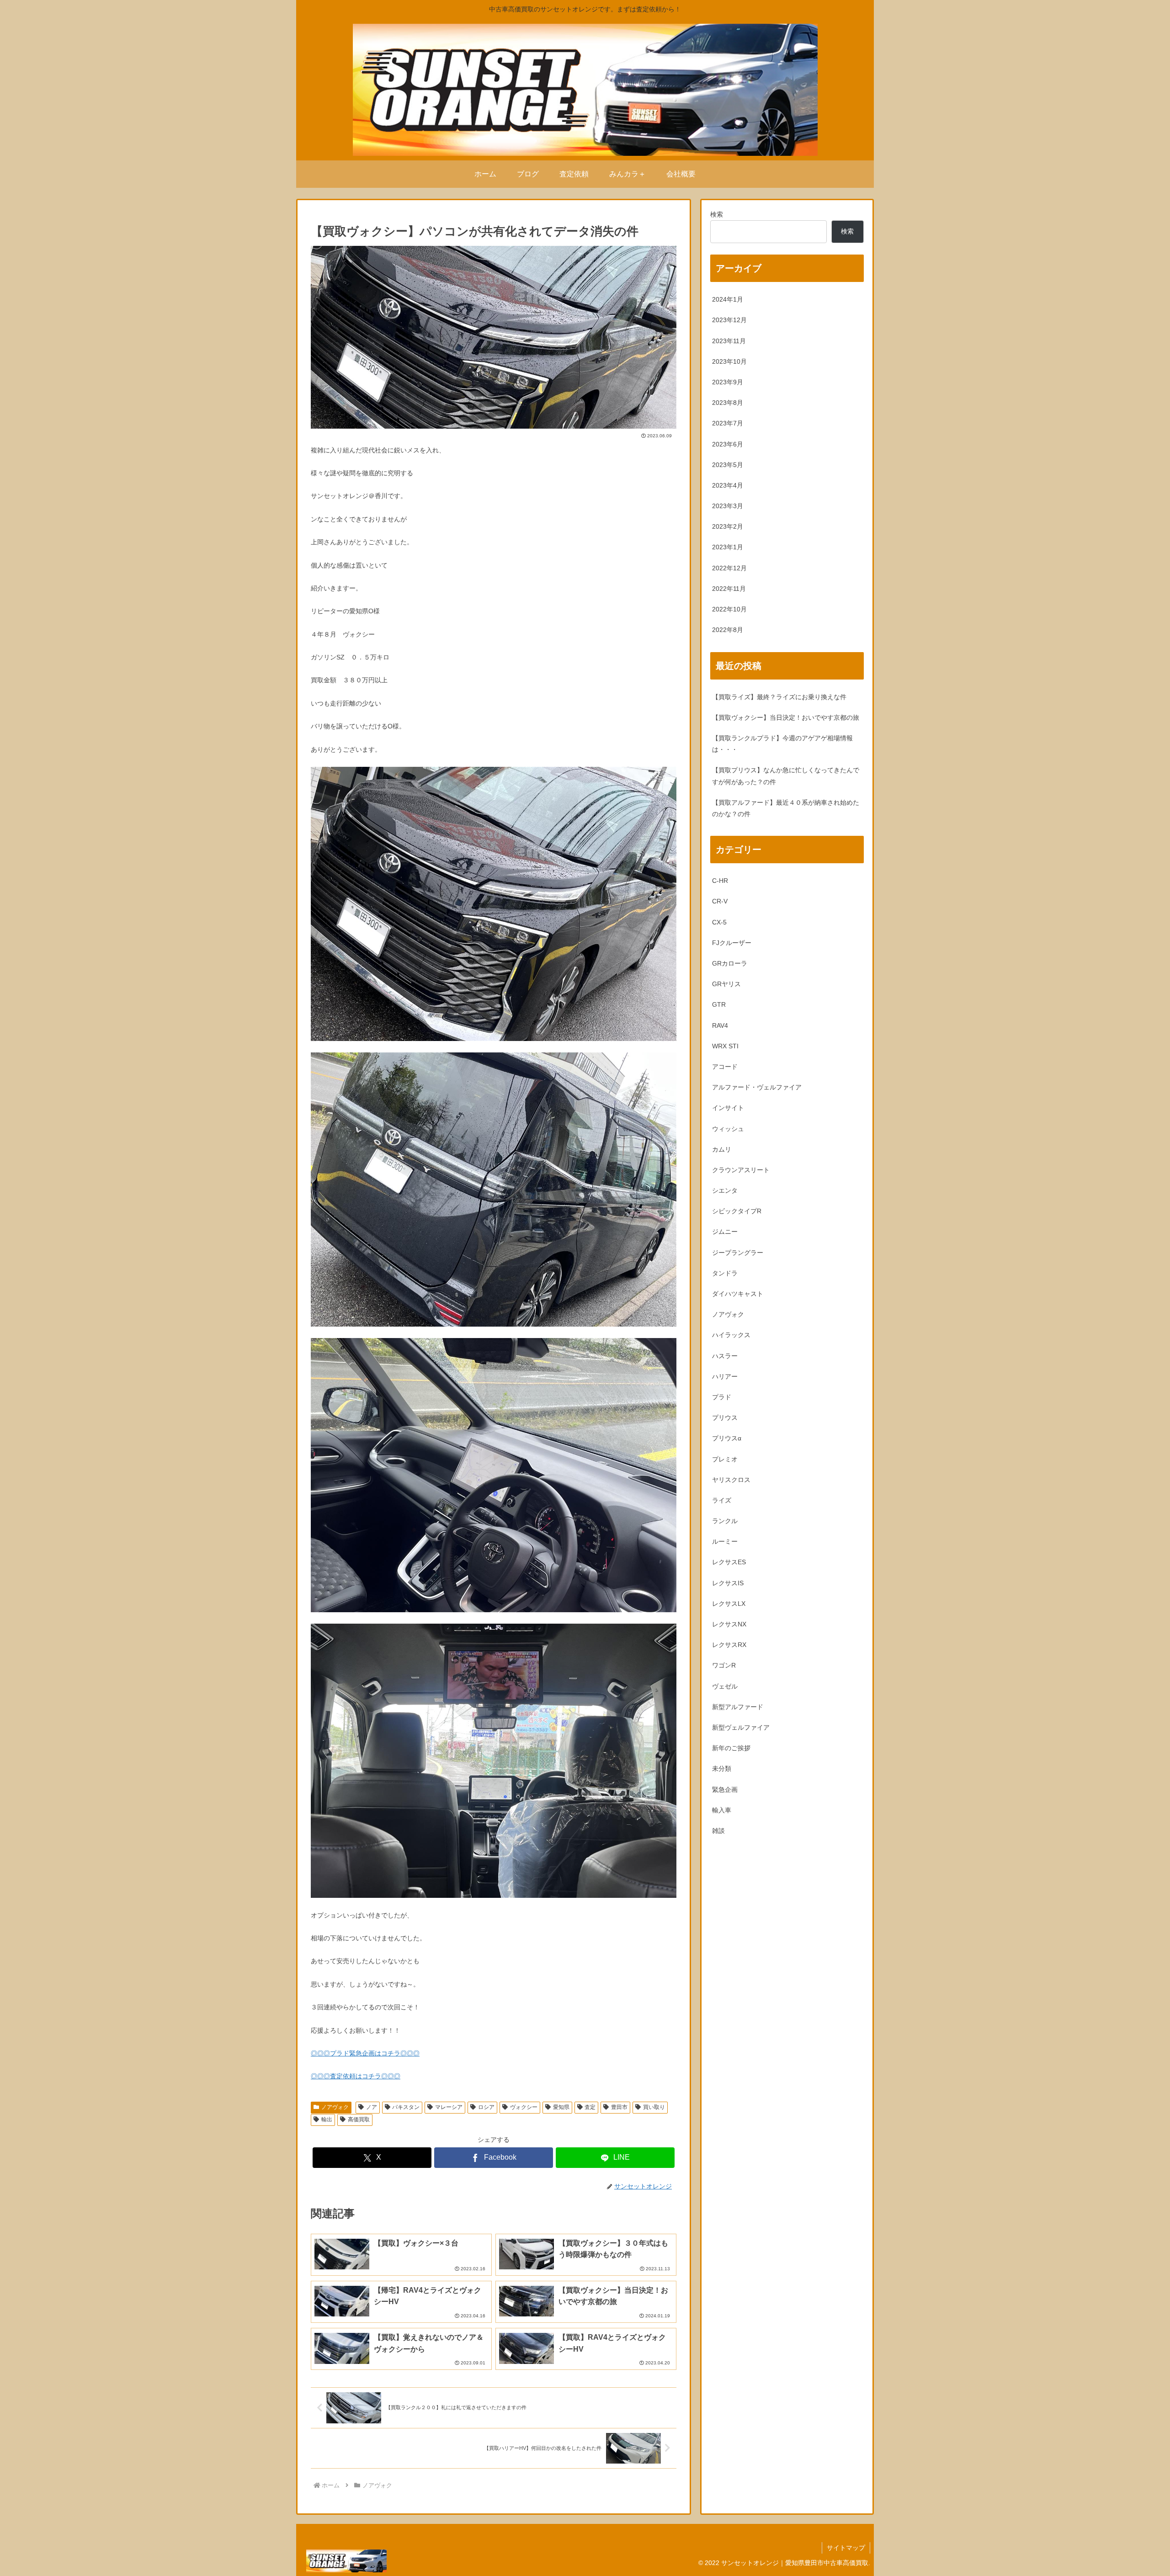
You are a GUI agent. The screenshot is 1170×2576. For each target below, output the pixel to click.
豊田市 (619, 2107)
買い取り (654, 2107)
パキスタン (406, 2107)
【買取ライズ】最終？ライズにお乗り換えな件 (779, 697)
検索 (717, 214)
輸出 (327, 2119)
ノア (372, 2107)
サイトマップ (846, 2548)
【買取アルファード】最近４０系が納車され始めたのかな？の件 (786, 808)
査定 (590, 2107)
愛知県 (561, 2107)
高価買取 (359, 2119)
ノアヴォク (335, 2107)
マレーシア (449, 2107)
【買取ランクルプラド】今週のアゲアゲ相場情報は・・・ (782, 744)
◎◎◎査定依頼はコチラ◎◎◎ (356, 2076)
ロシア (486, 2107)
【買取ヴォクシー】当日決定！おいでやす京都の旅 (786, 717)
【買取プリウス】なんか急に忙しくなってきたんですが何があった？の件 (786, 776)
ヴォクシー (524, 2107)
